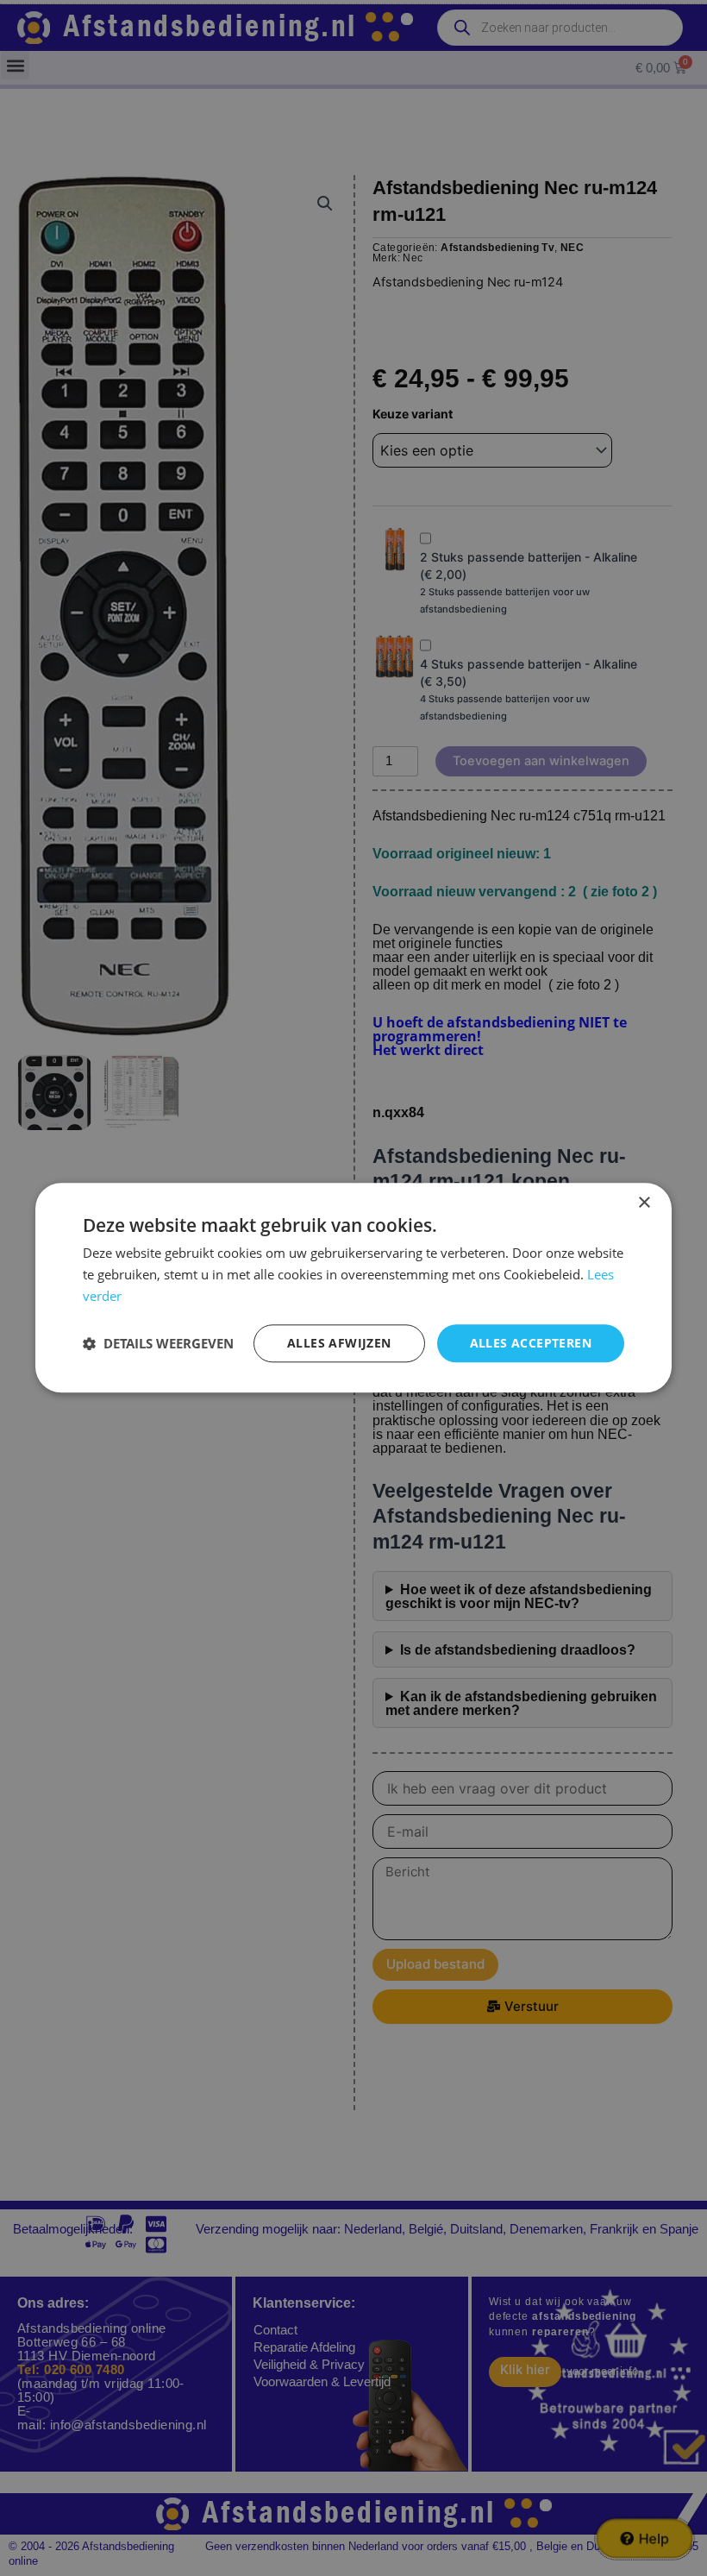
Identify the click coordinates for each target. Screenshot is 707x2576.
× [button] (644, 1203)
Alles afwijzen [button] (339, 1343)
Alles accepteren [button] (531, 1343)
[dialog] (353, 1288)
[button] (158, 1343)
